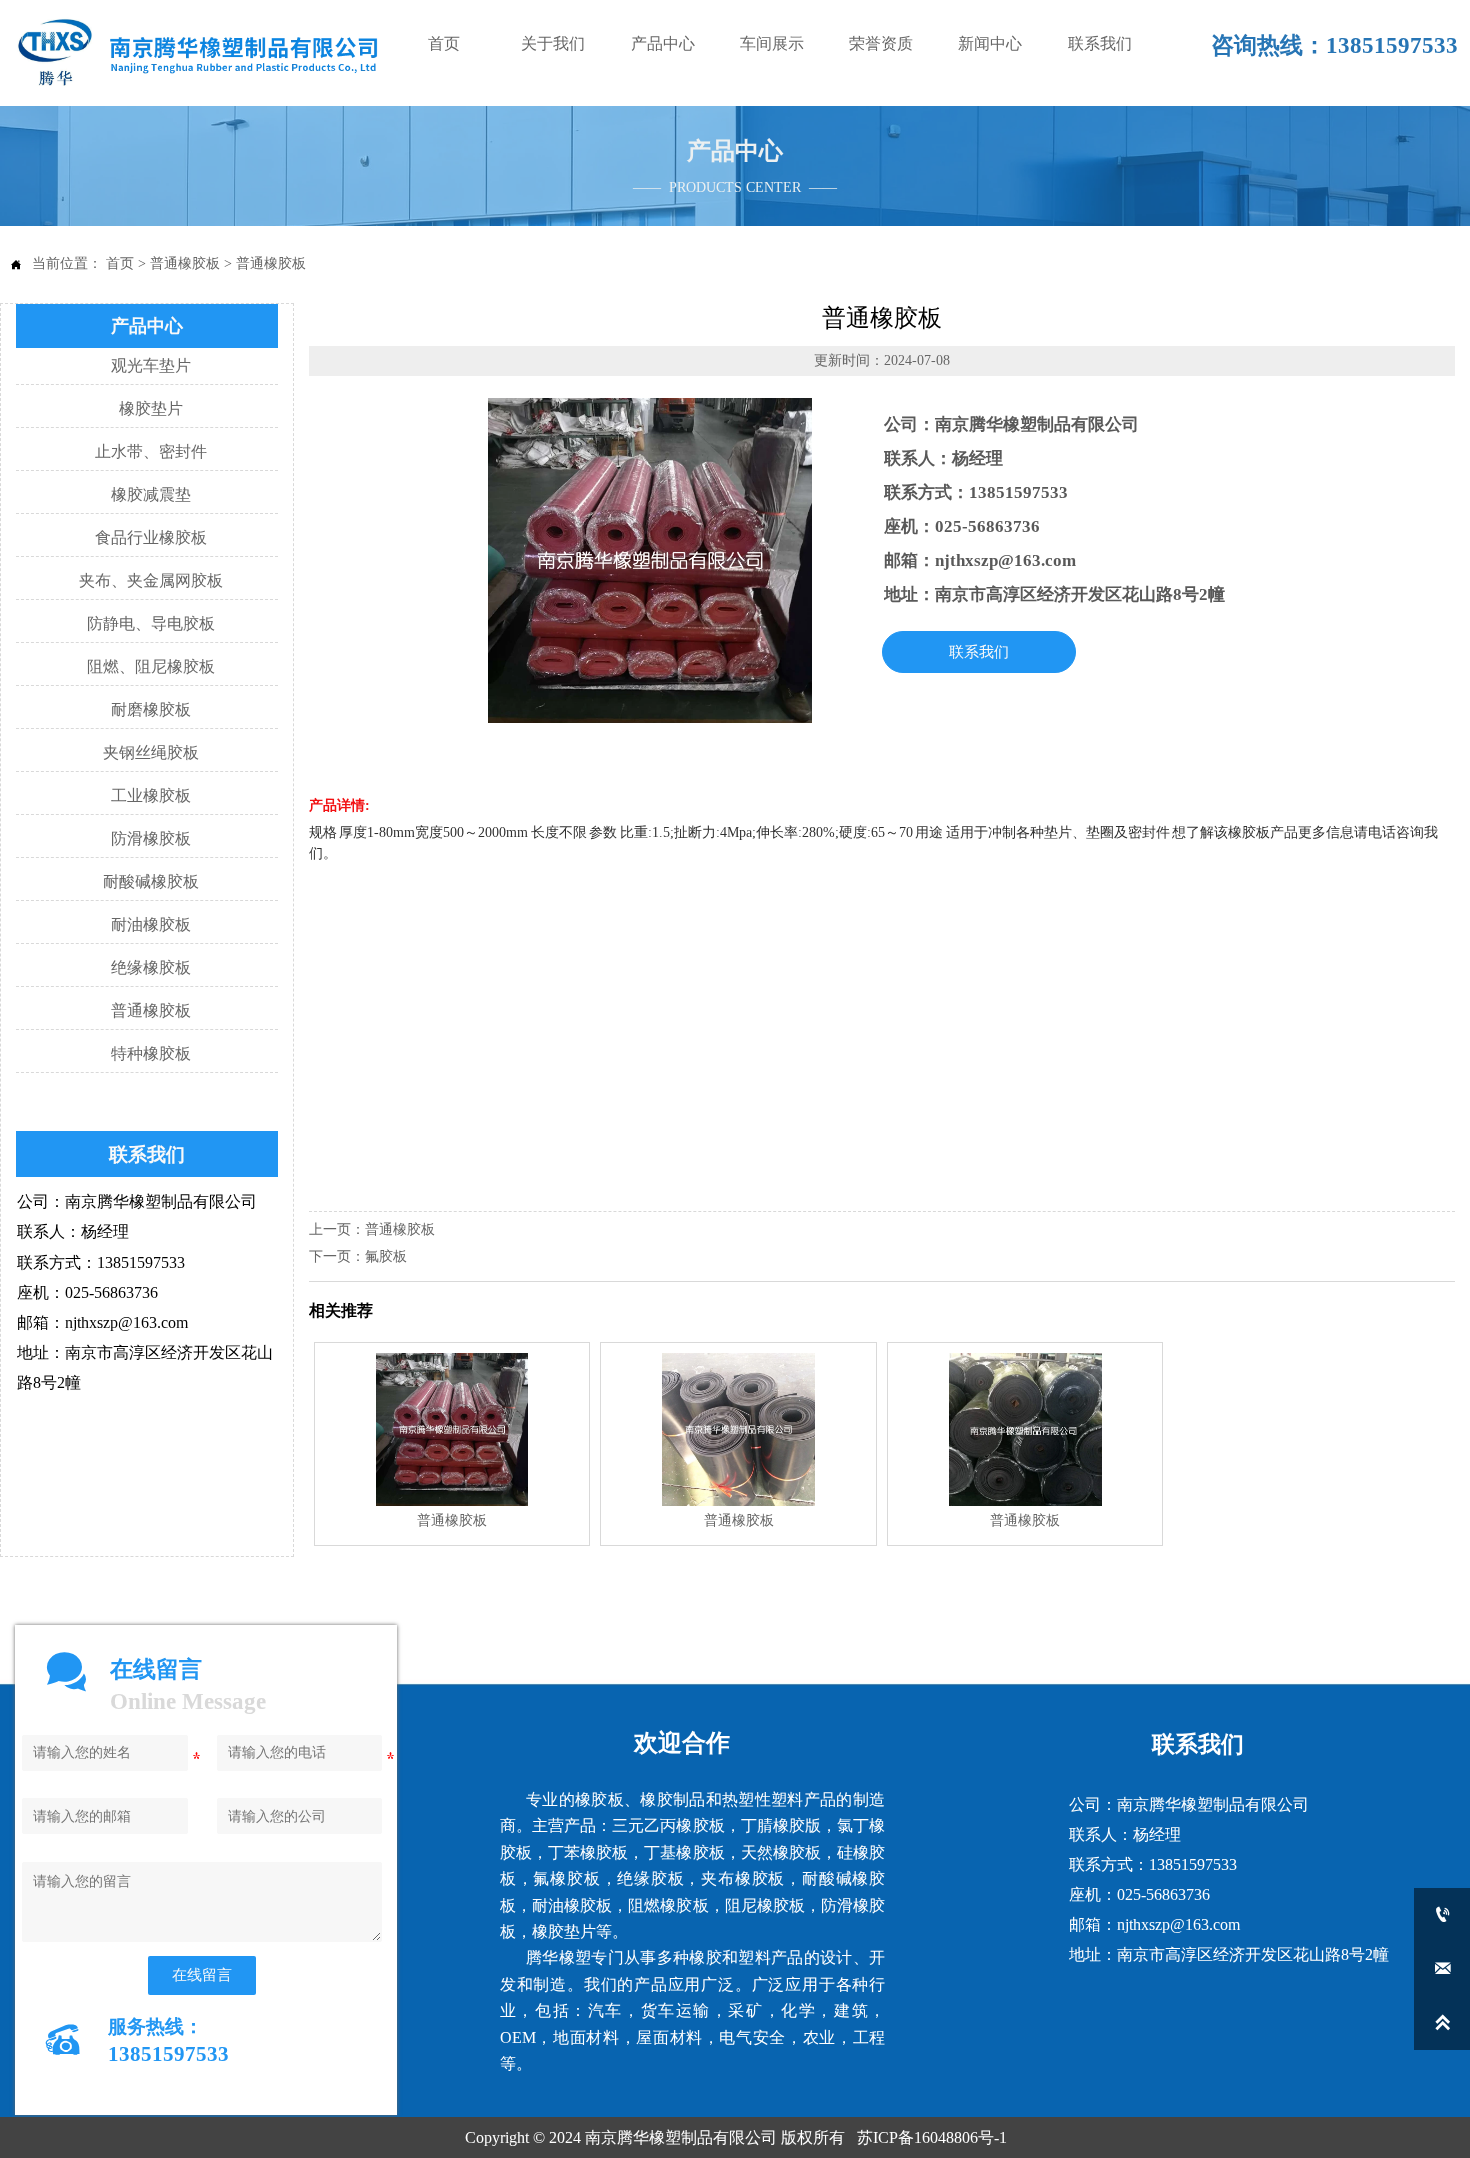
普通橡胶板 (185, 263)
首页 (120, 263)
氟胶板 (386, 1256)
